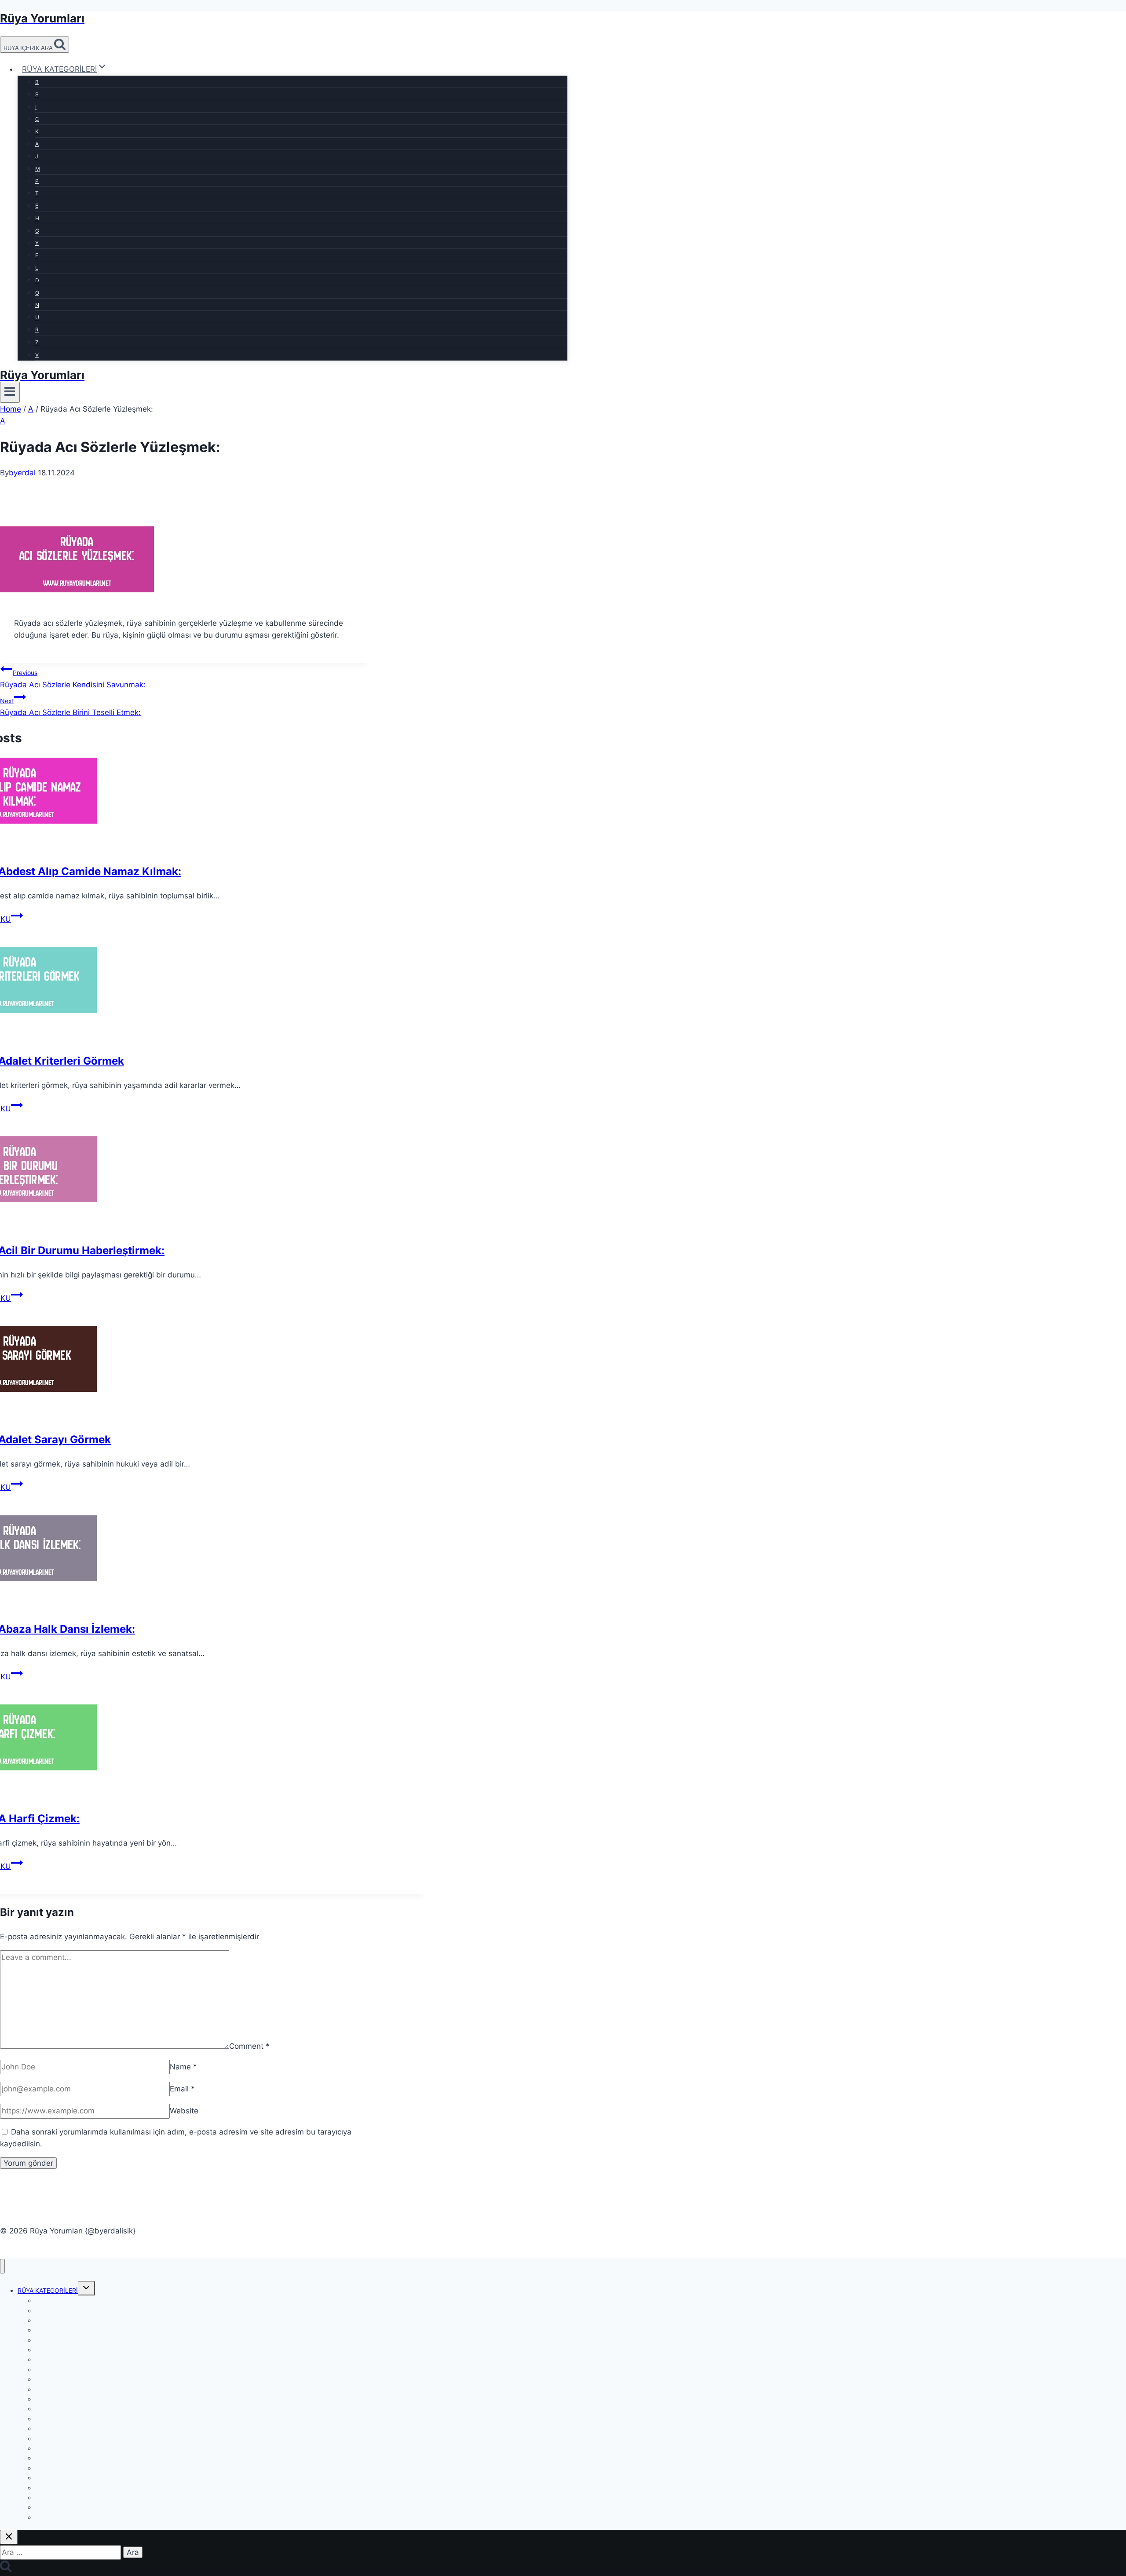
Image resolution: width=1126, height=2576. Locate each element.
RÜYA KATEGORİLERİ (48, 2290)
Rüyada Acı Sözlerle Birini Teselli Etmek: (70, 707)
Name (183, 2067)
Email (182, 2089)
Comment (249, 2046)
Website (184, 2111)
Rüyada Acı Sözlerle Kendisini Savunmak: (73, 679)
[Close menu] (2, 2266)
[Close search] (9, 2537)
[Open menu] (10, 392)
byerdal (22, 473)
